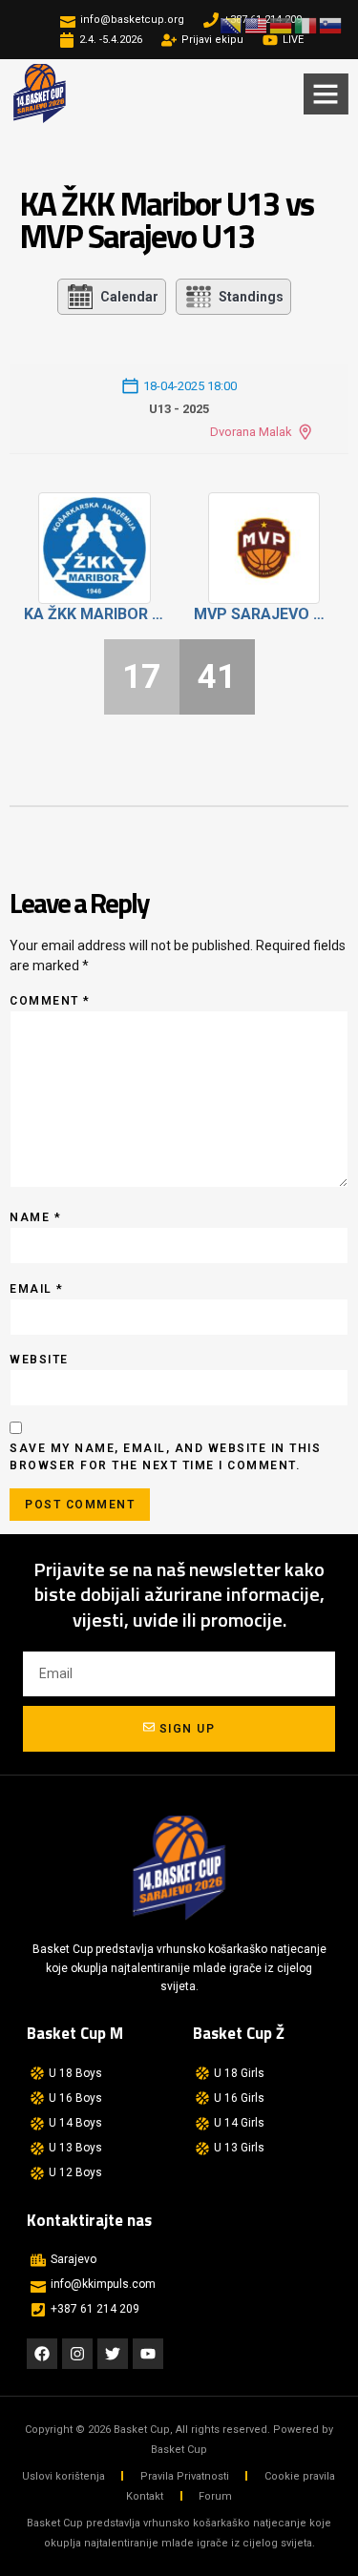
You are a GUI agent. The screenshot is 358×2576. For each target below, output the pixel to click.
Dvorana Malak (251, 432)
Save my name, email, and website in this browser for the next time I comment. (165, 1457)
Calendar (129, 297)
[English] (257, 25)
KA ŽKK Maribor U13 (95, 614)
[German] (282, 25)
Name (35, 1217)
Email (37, 1289)
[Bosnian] (232, 25)
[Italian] (306, 25)
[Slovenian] (331, 25)
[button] (326, 93)
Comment (50, 1001)
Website (39, 1360)
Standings (251, 297)
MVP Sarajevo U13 (264, 614)
